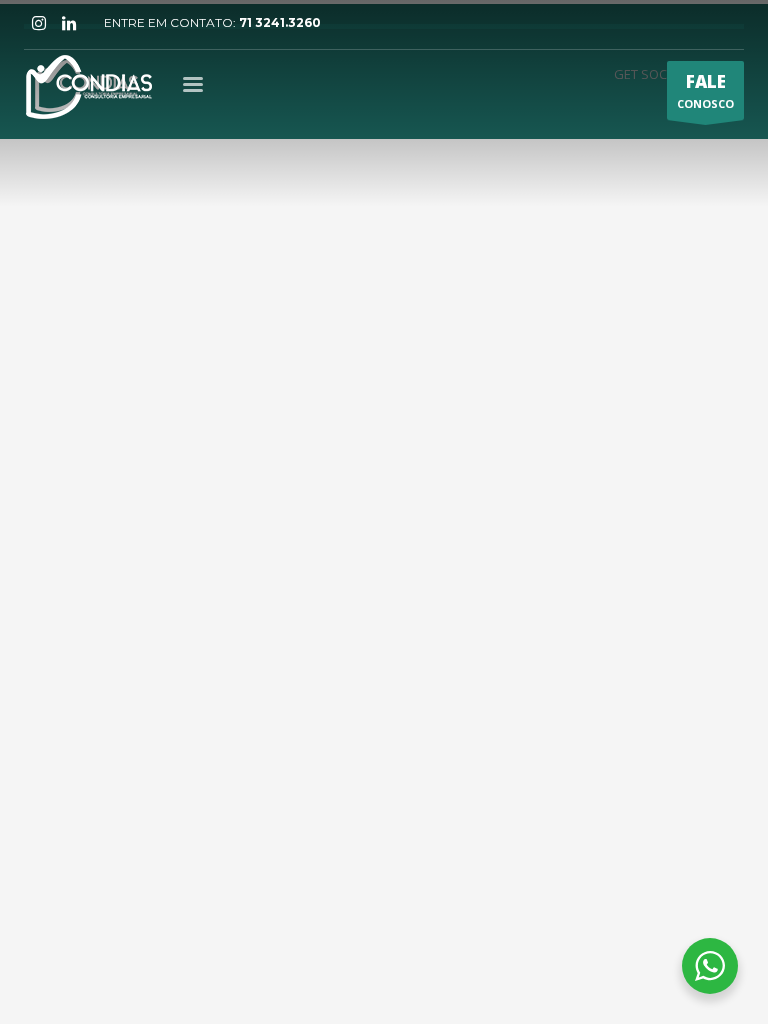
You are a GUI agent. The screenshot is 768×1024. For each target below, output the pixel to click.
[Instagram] (39, 23)
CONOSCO (705, 90)
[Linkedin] (69, 23)
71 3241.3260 (280, 22)
